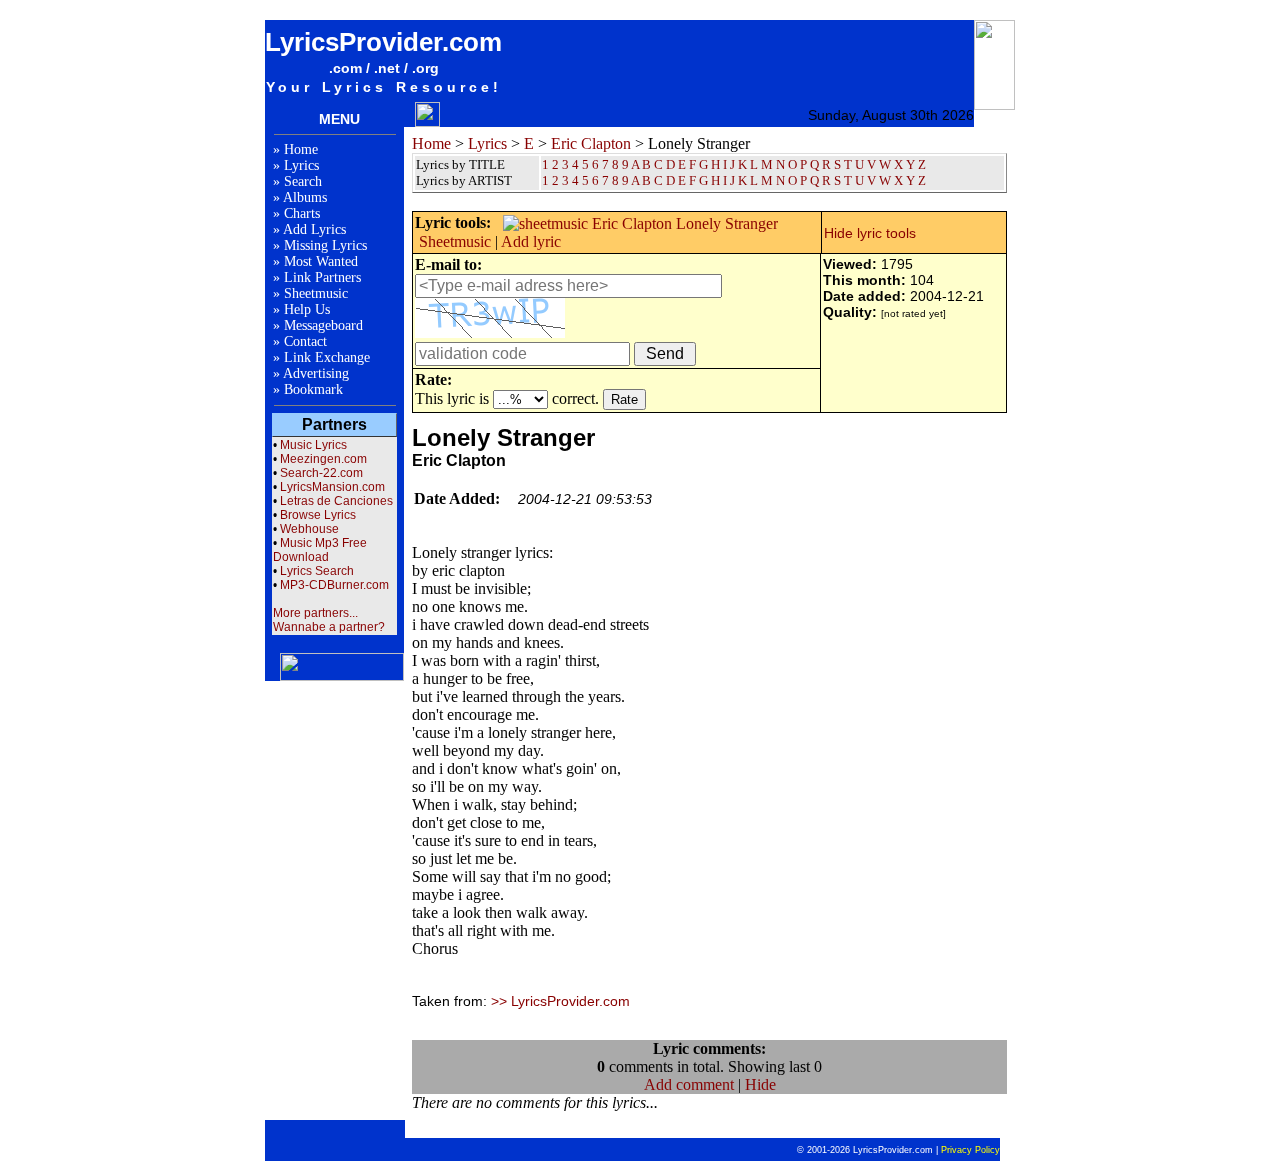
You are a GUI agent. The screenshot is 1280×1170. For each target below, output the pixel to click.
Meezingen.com (323, 459)
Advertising (316, 373)
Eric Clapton (591, 143)
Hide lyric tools (870, 233)
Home (301, 149)
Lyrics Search (317, 571)
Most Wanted (321, 261)
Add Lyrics (314, 229)
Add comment (689, 1084)
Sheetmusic (316, 293)
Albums (305, 197)
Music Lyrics (313, 445)
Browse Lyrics (318, 515)
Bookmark (313, 389)
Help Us (307, 309)
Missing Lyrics (325, 245)
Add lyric (531, 241)
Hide (760, 1084)
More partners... (315, 613)
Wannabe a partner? (329, 627)
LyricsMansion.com (332, 487)
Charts (302, 213)
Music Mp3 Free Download (320, 550)
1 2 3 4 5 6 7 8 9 (585, 180)
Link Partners (322, 277)
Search (303, 181)
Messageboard (323, 325)
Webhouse (309, 529)
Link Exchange (327, 357)
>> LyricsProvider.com (560, 1001)
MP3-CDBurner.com (334, 585)
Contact (305, 341)
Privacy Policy (970, 1150)
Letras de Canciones (336, 501)
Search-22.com (321, 473)
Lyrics (301, 165)
